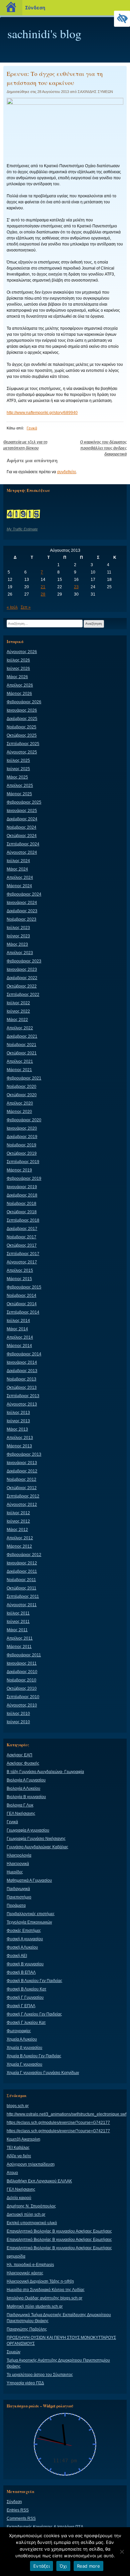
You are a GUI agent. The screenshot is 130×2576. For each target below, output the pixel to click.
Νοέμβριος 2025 (21, 727)
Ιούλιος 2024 (18, 861)
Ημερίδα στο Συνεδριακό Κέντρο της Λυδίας (46, 2290)
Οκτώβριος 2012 (22, 1488)
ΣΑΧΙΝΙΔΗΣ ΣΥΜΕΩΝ (95, 92)
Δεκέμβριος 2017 (22, 1229)
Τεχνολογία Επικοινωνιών (29, 1922)
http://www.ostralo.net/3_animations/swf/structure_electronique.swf (66, 2114)
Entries (18, 2510)
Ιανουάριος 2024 (22, 903)
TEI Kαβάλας (18, 2148)
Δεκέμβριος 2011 (22, 1571)
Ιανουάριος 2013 (22, 1463)
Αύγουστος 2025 (22, 752)
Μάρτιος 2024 (19, 886)
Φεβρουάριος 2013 (24, 1454)
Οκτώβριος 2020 (22, 1095)
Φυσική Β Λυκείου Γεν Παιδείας (34, 1981)
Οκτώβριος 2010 (22, 1688)
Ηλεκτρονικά (18, 1864)
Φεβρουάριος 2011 (24, 1655)
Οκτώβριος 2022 (22, 986)
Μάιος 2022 (17, 1020)
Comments (21, 2518)
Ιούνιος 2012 (18, 1521)
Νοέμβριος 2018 (21, 1204)
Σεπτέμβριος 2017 (23, 1254)
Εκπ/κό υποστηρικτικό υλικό (32, 2223)
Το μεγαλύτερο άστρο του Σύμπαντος (40, 2375)
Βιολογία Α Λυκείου (23, 1788)
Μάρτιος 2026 (19, 694)
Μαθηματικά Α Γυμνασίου (29, 1880)
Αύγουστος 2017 (22, 1262)
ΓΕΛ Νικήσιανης (21, 1814)
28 (43, 594)
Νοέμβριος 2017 (21, 1237)
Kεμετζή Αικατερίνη (23, 2139)
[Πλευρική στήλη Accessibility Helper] (122, 19)
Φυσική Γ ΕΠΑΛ (21, 2006)
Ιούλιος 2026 (18, 660)
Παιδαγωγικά (18, 1889)
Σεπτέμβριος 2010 (23, 1697)
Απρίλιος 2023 (20, 953)
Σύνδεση (14, 2502)
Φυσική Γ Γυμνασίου (25, 1997)
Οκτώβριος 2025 (22, 735)
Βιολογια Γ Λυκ (20, 1805)
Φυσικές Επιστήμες (24, 1931)
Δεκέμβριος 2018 (22, 1195)
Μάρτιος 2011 (19, 1647)
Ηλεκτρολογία (19, 1855)
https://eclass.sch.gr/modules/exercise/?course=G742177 (58, 2123)
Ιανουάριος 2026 (22, 710)
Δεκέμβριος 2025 (22, 719)
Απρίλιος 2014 (20, 1337)
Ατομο (12, 2173)
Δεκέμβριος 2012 (22, 1471)
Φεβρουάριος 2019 (24, 1178)
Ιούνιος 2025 (18, 769)
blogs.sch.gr (18, 2106)
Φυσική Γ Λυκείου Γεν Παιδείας (34, 2014)
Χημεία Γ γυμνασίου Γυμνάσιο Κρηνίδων (43, 2073)
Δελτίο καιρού (19, 2198)
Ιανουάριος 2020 (22, 1128)
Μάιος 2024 (17, 869)
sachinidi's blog (44, 33)
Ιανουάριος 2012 (22, 1563)
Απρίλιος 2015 (20, 1270)
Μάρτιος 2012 (19, 1546)
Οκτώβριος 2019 (22, 1153)
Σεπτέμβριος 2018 (23, 1220)
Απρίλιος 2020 (20, 1103)
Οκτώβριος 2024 (22, 836)
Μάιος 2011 (17, 1630)
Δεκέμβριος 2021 (22, 1036)
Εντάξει (41, 2566)
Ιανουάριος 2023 (22, 969)
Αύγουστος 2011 (22, 1605)
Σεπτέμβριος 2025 (23, 744)
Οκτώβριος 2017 (22, 1245)
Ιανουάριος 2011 (22, 1663)
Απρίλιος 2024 (20, 878)
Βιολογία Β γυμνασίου (26, 1797)
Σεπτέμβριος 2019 (23, 1162)
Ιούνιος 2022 (18, 1011)
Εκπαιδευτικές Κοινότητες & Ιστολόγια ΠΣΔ (45, 2527)
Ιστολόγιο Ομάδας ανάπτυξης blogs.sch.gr (44, 2298)
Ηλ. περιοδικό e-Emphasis (30, 2265)
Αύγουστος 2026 (22, 652)
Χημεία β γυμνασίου (24, 2048)
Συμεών (13, 2352)
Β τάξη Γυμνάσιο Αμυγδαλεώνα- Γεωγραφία (45, 1772)
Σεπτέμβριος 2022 (23, 995)
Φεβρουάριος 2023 (24, 961)
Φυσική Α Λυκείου (22, 1947)
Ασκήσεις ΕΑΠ (19, 1755)
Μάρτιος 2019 (19, 1170)
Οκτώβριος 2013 (22, 1387)
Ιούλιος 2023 (18, 928)
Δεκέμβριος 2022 (22, 978)
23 (76, 587)
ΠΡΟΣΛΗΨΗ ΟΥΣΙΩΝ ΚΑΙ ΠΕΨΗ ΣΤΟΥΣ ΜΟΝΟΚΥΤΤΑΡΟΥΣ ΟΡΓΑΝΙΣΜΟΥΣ (61, 2341)
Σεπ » (26, 607)
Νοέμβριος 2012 (21, 1479)
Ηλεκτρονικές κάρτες (25, 2273)
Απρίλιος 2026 (20, 685)
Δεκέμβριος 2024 (22, 819)
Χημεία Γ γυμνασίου (24, 2064)
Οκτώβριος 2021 (22, 1053)
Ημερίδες (15, 1872)
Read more (88, 2566)
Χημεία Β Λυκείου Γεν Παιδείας (34, 2056)
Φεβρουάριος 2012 (24, 1555)
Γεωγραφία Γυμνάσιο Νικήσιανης (36, 1839)
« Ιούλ (12, 607)
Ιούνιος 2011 (18, 1622)
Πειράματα (16, 1905)
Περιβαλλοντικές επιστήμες (31, 1914)
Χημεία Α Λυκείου (22, 2039)
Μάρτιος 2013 (19, 1446)
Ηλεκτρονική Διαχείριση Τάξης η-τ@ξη (40, 2281)
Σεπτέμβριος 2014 (23, 1312)
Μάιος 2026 (17, 677)
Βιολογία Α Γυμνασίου (26, 1780)
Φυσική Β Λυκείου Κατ (26, 1989)
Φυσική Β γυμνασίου (25, 1964)
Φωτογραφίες (19, 2031)
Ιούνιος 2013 (18, 1421)
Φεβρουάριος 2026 (24, 702)
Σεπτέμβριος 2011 (23, 1596)
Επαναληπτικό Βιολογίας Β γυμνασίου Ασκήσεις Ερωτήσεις (59, 2231)
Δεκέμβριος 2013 (22, 1371)
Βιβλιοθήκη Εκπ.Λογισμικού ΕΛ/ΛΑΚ (39, 2181)
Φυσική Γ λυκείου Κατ (26, 2023)
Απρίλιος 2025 (20, 786)
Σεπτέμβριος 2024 (23, 844)
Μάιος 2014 (17, 1329)
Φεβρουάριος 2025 (24, 802)
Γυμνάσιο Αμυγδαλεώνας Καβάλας (37, 1847)
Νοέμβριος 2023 (21, 919)
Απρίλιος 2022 (20, 1028)
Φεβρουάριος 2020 (24, 1120)
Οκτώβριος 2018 (22, 1212)
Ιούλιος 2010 (18, 1714)
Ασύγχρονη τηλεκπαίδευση (31, 2164)
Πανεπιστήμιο (19, 1897)
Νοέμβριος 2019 (21, 1145)
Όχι (63, 2566)
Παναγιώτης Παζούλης (27, 2329)
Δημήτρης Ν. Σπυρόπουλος (31, 2206)
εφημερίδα (16, 2256)
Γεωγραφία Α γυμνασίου (28, 1830)
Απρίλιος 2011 (20, 1638)
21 (43, 587)
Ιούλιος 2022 (18, 1003)
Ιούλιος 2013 (18, 1413)
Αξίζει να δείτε (19, 2156)
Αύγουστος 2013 (22, 1404)
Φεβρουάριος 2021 (24, 1078)
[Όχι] (122, 2552)
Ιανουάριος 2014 (22, 1362)
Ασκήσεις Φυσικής (23, 1763)
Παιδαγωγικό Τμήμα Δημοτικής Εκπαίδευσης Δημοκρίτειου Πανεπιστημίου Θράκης (59, 2318)
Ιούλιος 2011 (18, 1613)
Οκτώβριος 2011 (21, 1588)
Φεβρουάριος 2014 (24, 1354)
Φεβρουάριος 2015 (24, 1287)
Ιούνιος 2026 (18, 668)
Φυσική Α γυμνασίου (25, 1939)
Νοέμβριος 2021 (21, 1045)
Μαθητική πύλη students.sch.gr (35, 2306)
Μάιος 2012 (17, 1530)
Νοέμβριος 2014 (21, 1296)
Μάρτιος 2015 (19, 1279)
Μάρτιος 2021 (19, 1070)
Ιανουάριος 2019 (22, 1187)
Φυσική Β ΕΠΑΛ (21, 1972)
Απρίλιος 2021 (20, 1061)
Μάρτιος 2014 (19, 1346)
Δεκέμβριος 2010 (22, 1672)
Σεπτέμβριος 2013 (23, 1396)
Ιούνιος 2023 (18, 936)
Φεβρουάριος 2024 (24, 894)
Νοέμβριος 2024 (21, 827)
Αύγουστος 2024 (22, 852)
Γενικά (32, 428)
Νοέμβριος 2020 (21, 1087)
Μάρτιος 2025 (19, 794)
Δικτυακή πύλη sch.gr (26, 2214)
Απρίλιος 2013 (20, 1438)
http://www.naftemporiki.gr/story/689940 (42, 413)
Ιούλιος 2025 (18, 760)
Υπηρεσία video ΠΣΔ (25, 2383)
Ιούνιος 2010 (18, 1722)
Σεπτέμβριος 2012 (23, 1496)
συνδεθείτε (66, 472)
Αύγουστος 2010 (22, 1705)
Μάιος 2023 (17, 944)
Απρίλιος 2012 (20, 1538)
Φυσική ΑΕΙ (17, 1956)
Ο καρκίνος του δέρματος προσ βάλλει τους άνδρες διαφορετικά (103, 448)
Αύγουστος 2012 (22, 1505)
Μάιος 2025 (17, 777)
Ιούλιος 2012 (18, 1513)
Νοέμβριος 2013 (21, 1379)
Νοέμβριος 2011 (21, 1580)
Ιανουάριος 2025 (22, 811)
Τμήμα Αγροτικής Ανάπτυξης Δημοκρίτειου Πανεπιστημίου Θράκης (58, 2363)
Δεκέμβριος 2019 (22, 1137)
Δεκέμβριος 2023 (22, 911)
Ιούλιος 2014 (18, 1321)
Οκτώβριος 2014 (22, 1304)
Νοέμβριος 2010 (21, 1680)
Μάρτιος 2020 (19, 1112)
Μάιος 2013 (17, 1429)
